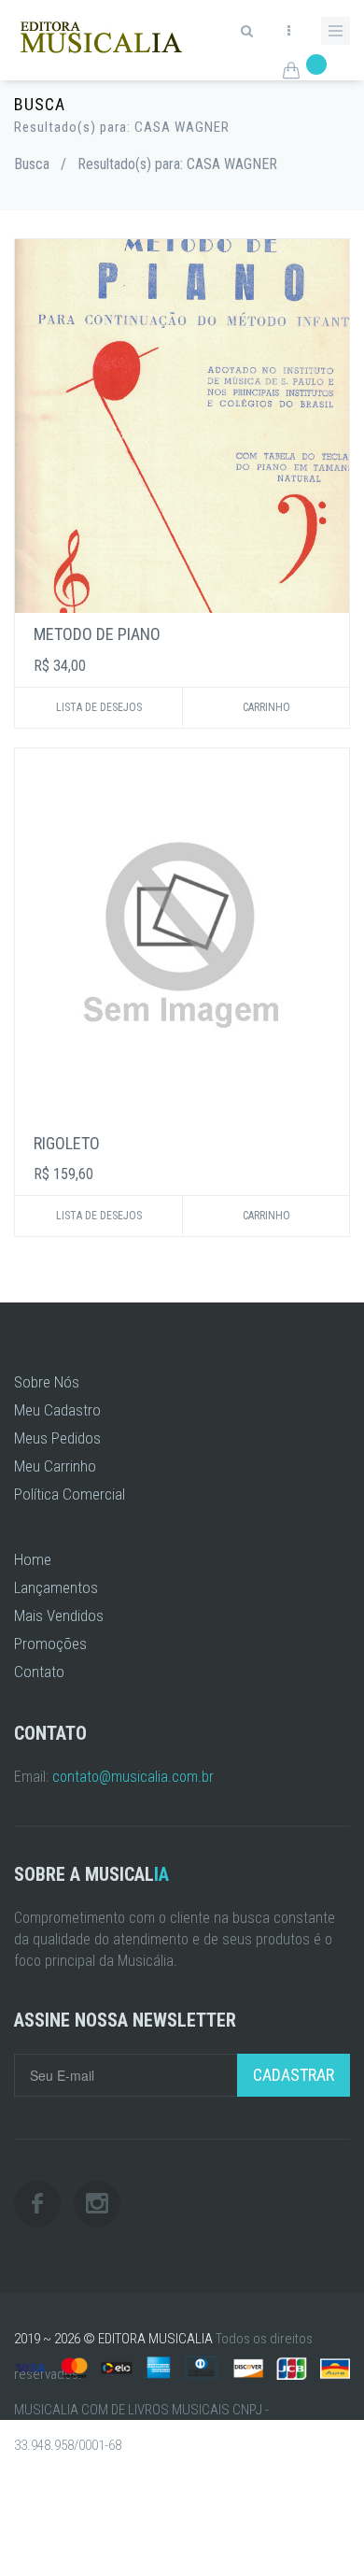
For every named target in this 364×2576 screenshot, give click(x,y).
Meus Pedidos (57, 1438)
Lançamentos (56, 1587)
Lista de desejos (99, 707)
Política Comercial (70, 1494)
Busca (32, 164)
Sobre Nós (47, 1382)
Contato (39, 1672)
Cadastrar (294, 2075)
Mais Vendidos (59, 1615)
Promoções (50, 1644)
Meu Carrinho (55, 1466)
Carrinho (266, 707)
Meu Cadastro (57, 1410)
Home (33, 1559)
